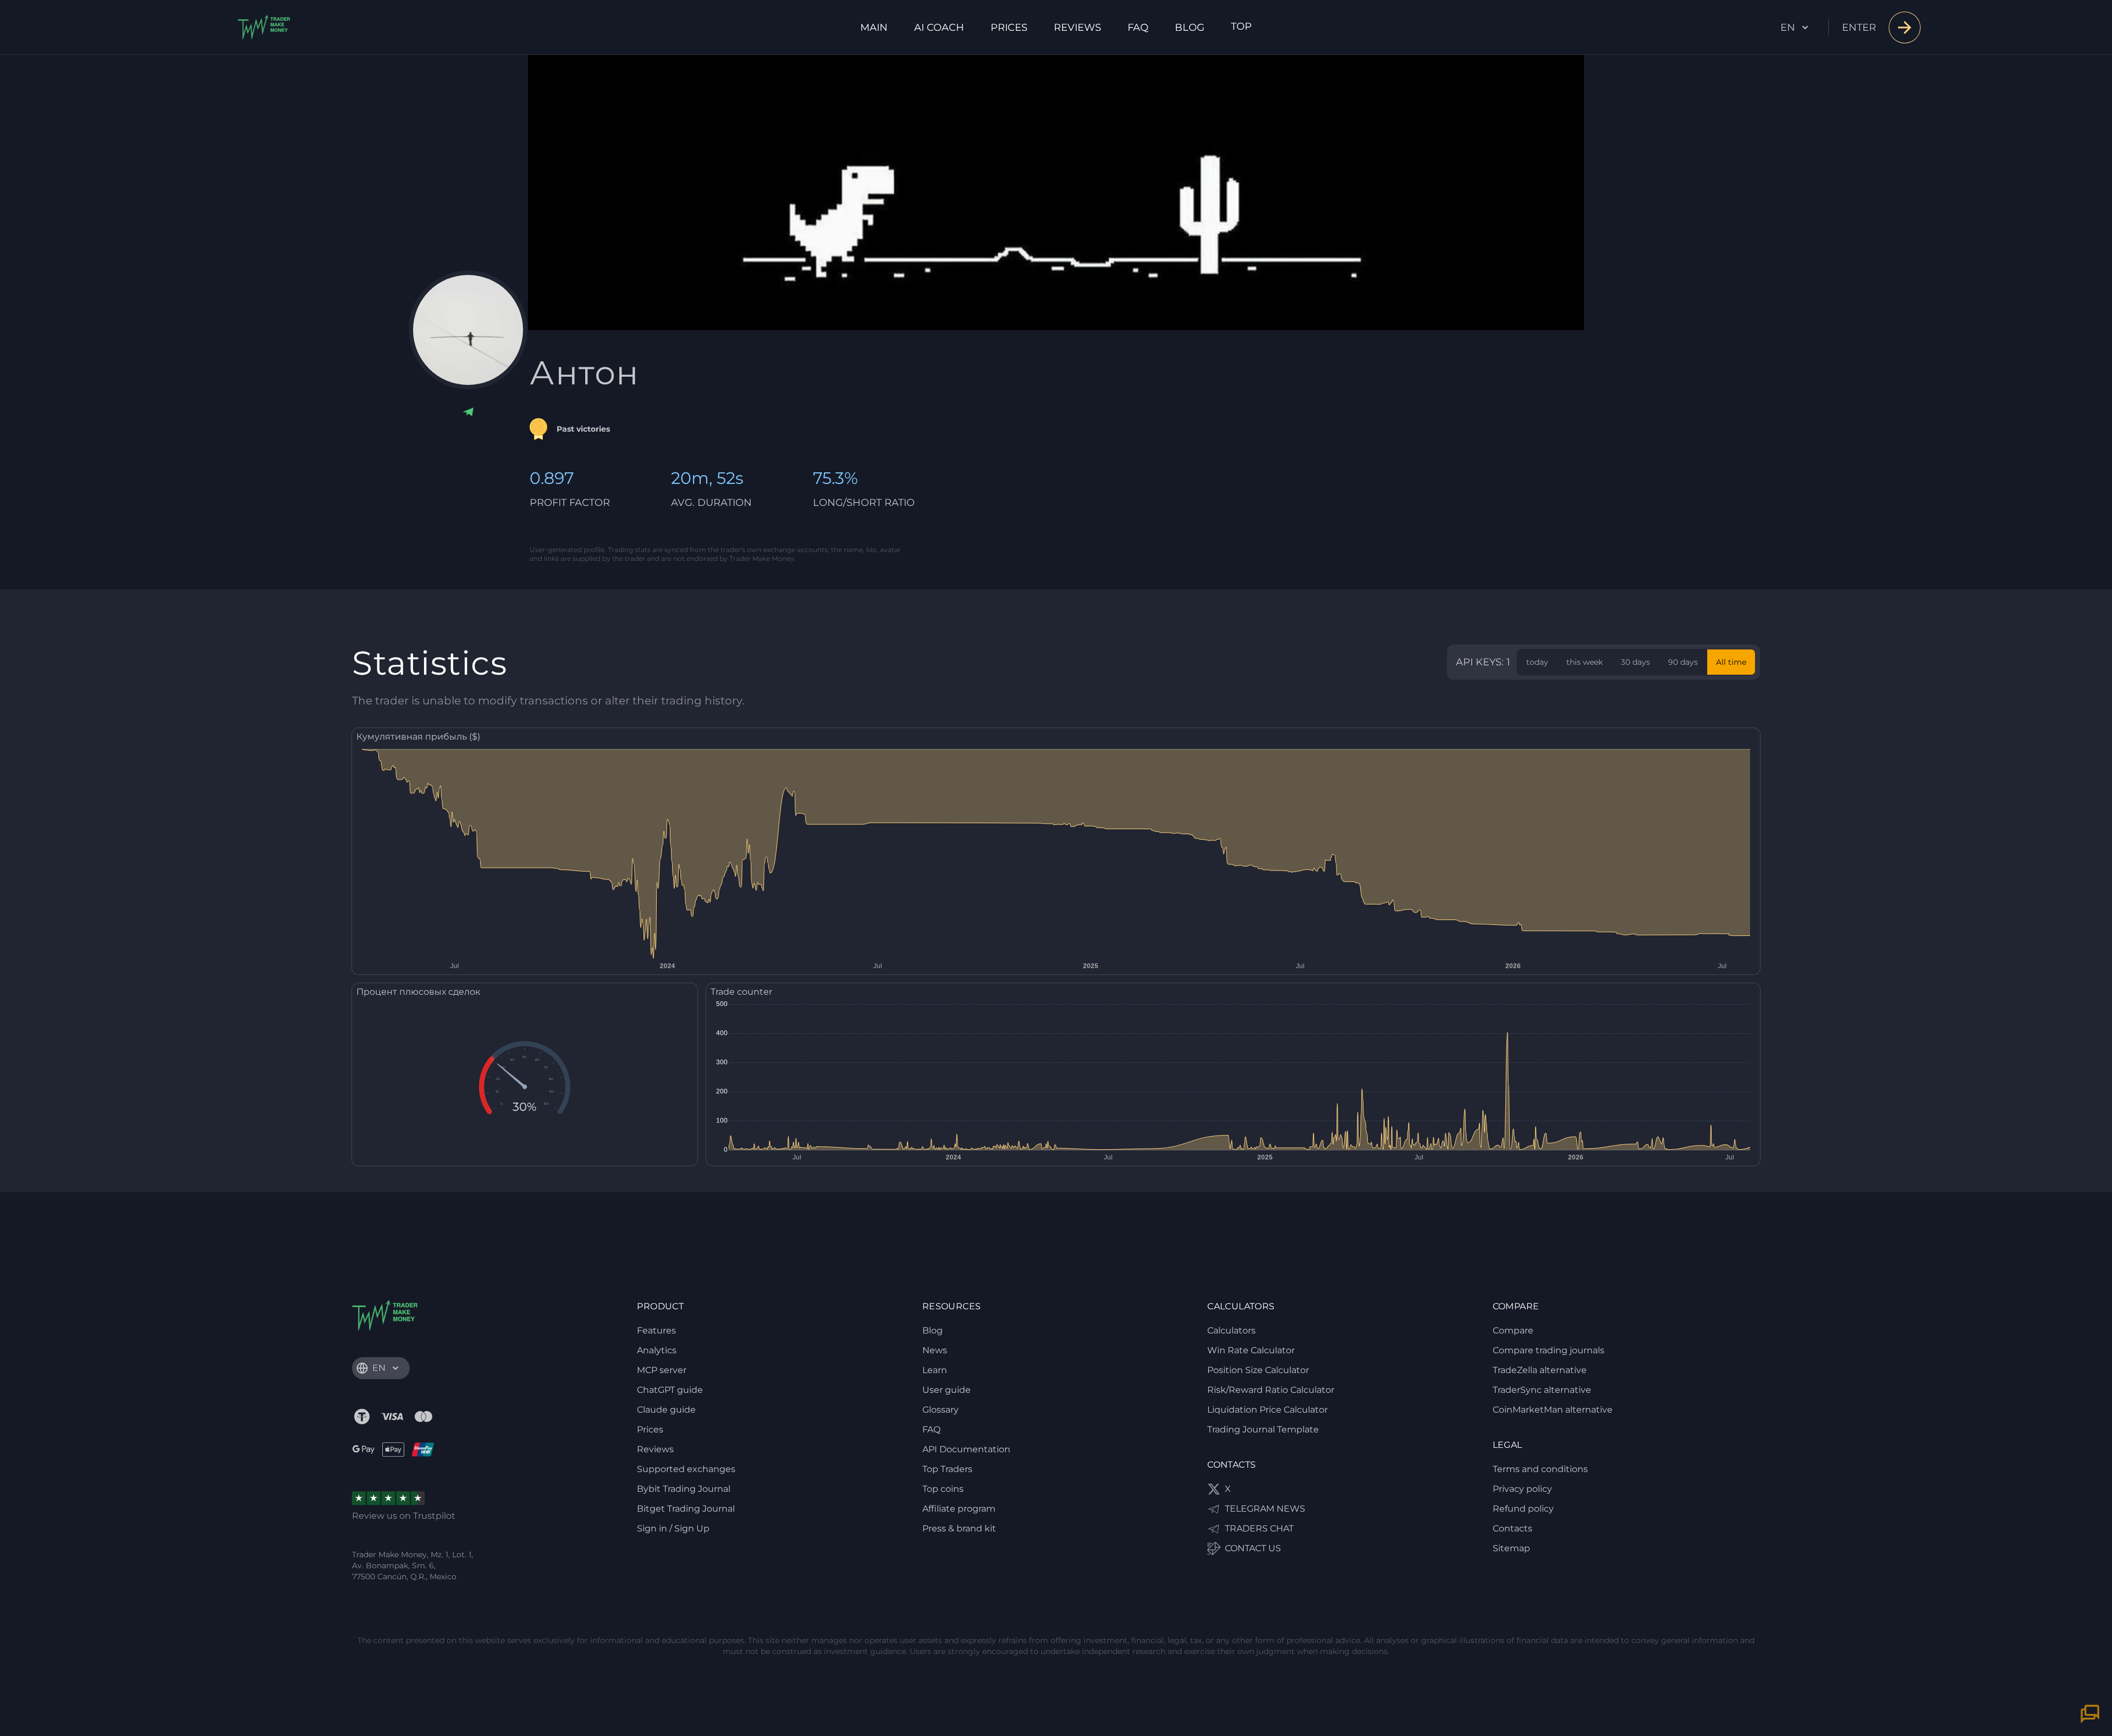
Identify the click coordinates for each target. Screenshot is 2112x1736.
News (935, 1350)
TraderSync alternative (1542, 1390)
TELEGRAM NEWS (1265, 1509)
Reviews (1077, 27)
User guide (947, 1390)
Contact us (1253, 1548)
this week (1585, 662)
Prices (1009, 27)
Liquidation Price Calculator (1267, 1410)
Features (656, 1330)
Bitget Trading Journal (686, 1509)
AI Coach (939, 27)
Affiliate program (959, 1509)
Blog (1190, 27)
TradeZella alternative (1540, 1370)
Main (874, 27)
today (1537, 662)
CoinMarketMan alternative (1553, 1410)
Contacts (1513, 1528)
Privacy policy (1522, 1489)
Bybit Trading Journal (684, 1489)
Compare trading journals (1549, 1350)
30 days (1635, 662)
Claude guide (666, 1410)
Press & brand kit (959, 1528)
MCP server (662, 1370)
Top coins (943, 1489)
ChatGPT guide (670, 1390)
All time (1731, 662)
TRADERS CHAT (1259, 1528)
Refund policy (1523, 1509)
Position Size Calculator (1258, 1370)
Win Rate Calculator (1251, 1350)
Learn (935, 1370)
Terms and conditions (1540, 1469)
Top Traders (947, 1469)
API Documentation (966, 1449)
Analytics (657, 1350)
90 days (1683, 662)
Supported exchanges (686, 1469)
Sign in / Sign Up (673, 1528)
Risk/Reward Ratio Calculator (1271, 1390)
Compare (1513, 1330)
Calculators (1231, 1330)
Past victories (583, 429)
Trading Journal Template (1263, 1429)
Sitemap (1511, 1548)
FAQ (1138, 27)
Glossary (941, 1410)
